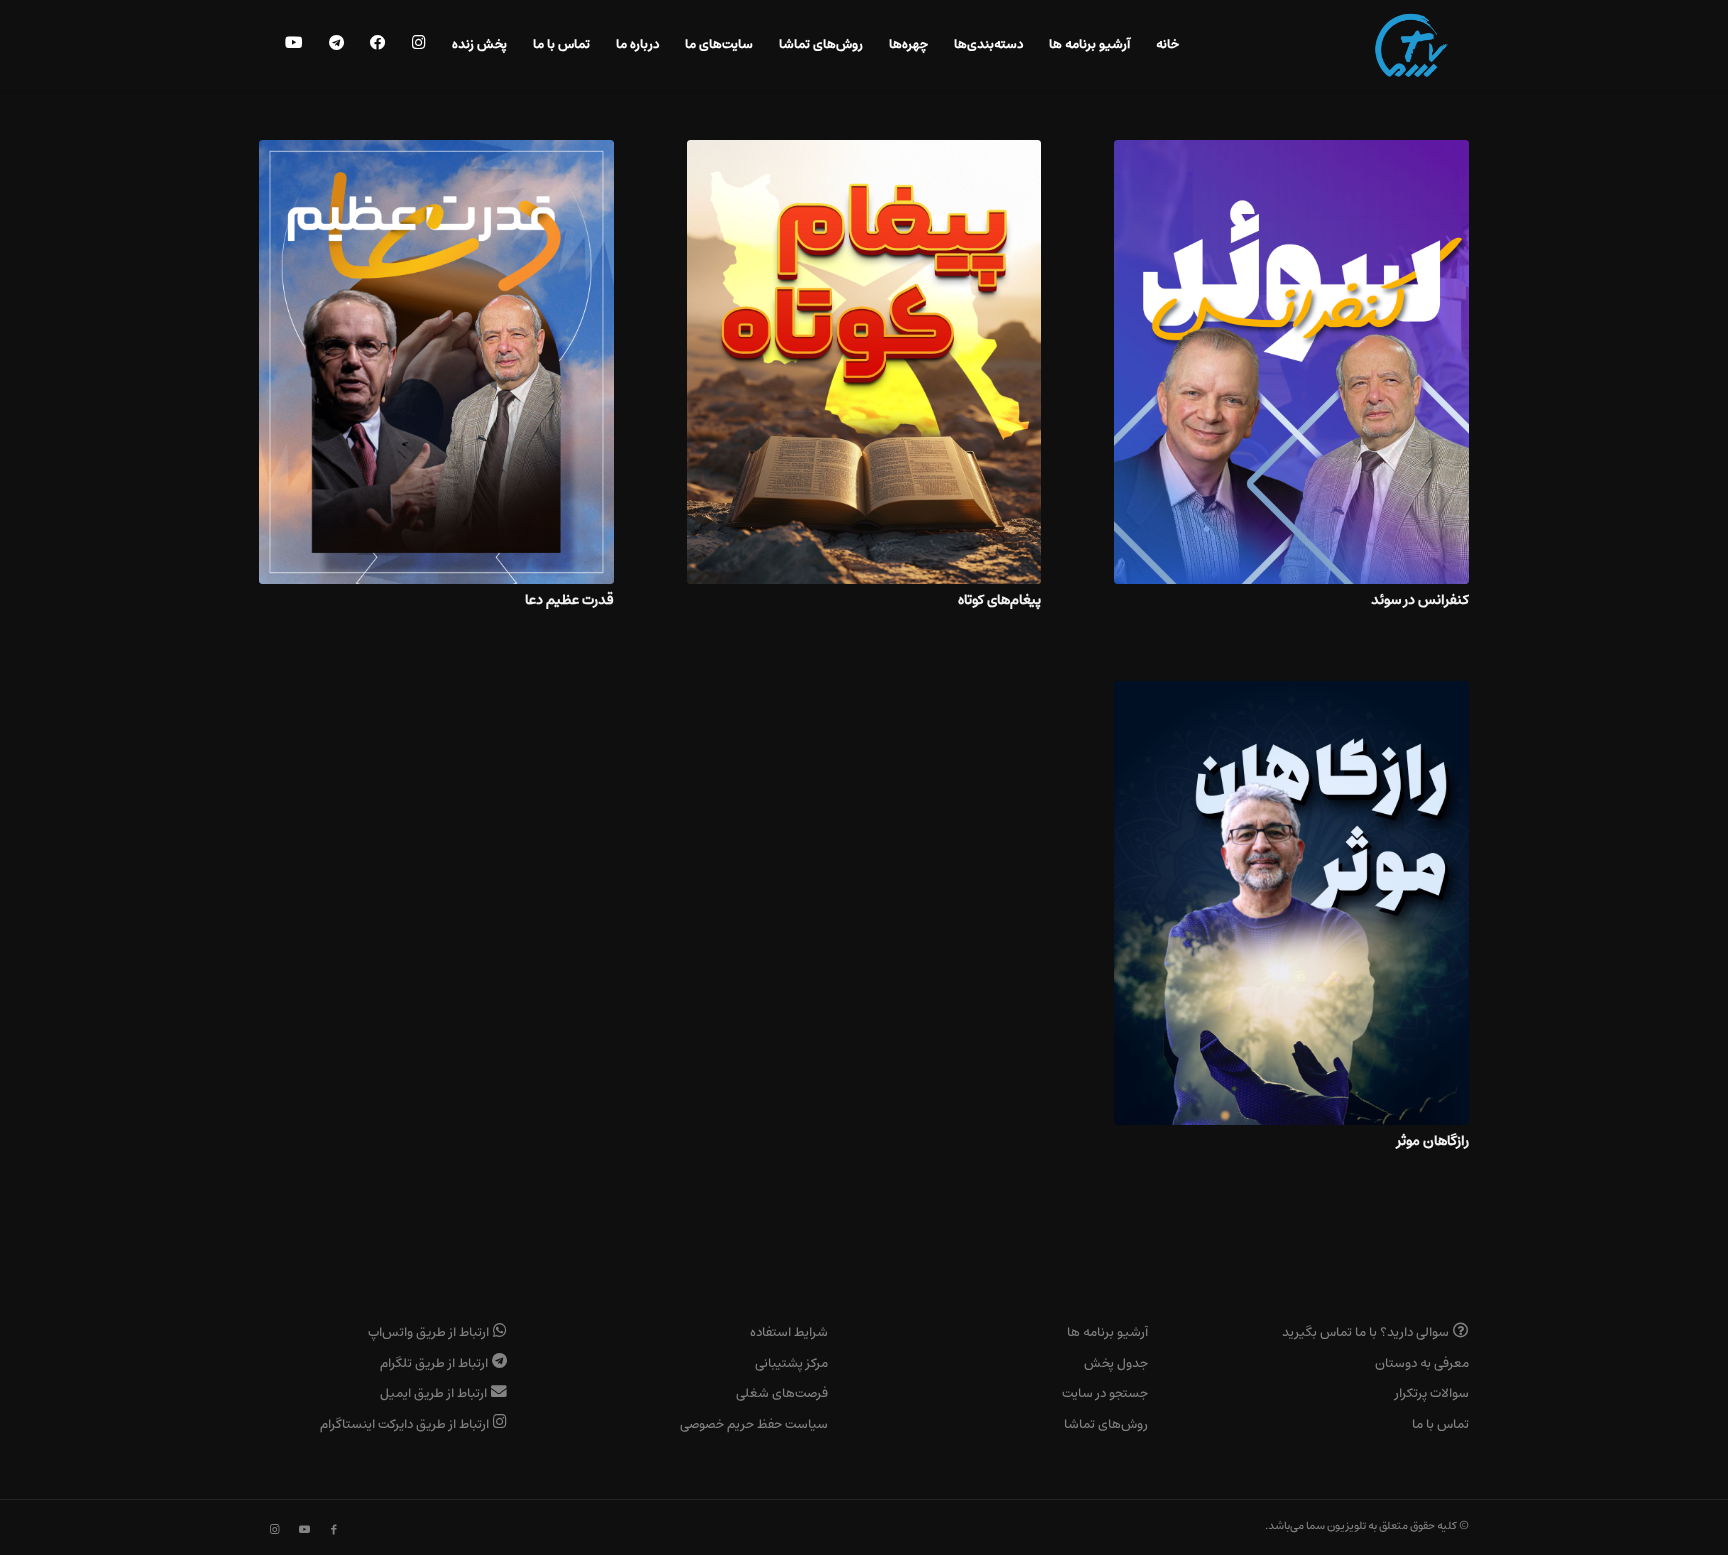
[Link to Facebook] (334, 1530)
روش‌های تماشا (1106, 1424)
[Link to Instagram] (274, 1530)
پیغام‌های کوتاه (999, 599)
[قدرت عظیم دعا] (436, 362)
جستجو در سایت (1105, 1393)
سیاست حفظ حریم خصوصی (754, 1424)
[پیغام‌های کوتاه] (864, 362)
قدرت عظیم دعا (569, 599)
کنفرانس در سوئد (1420, 599)
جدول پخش (1116, 1363)
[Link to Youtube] (304, 1530)
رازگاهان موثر (1433, 1140)
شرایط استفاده (789, 1332)
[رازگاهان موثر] (1291, 903)
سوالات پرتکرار (1432, 1393)
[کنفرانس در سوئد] (1291, 362)
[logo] (1411, 45)
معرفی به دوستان (1422, 1363)
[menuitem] (1167, 45)
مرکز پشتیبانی (791, 1363)
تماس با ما (1440, 1424)
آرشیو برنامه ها (1107, 1332)
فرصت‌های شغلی (782, 1393)
